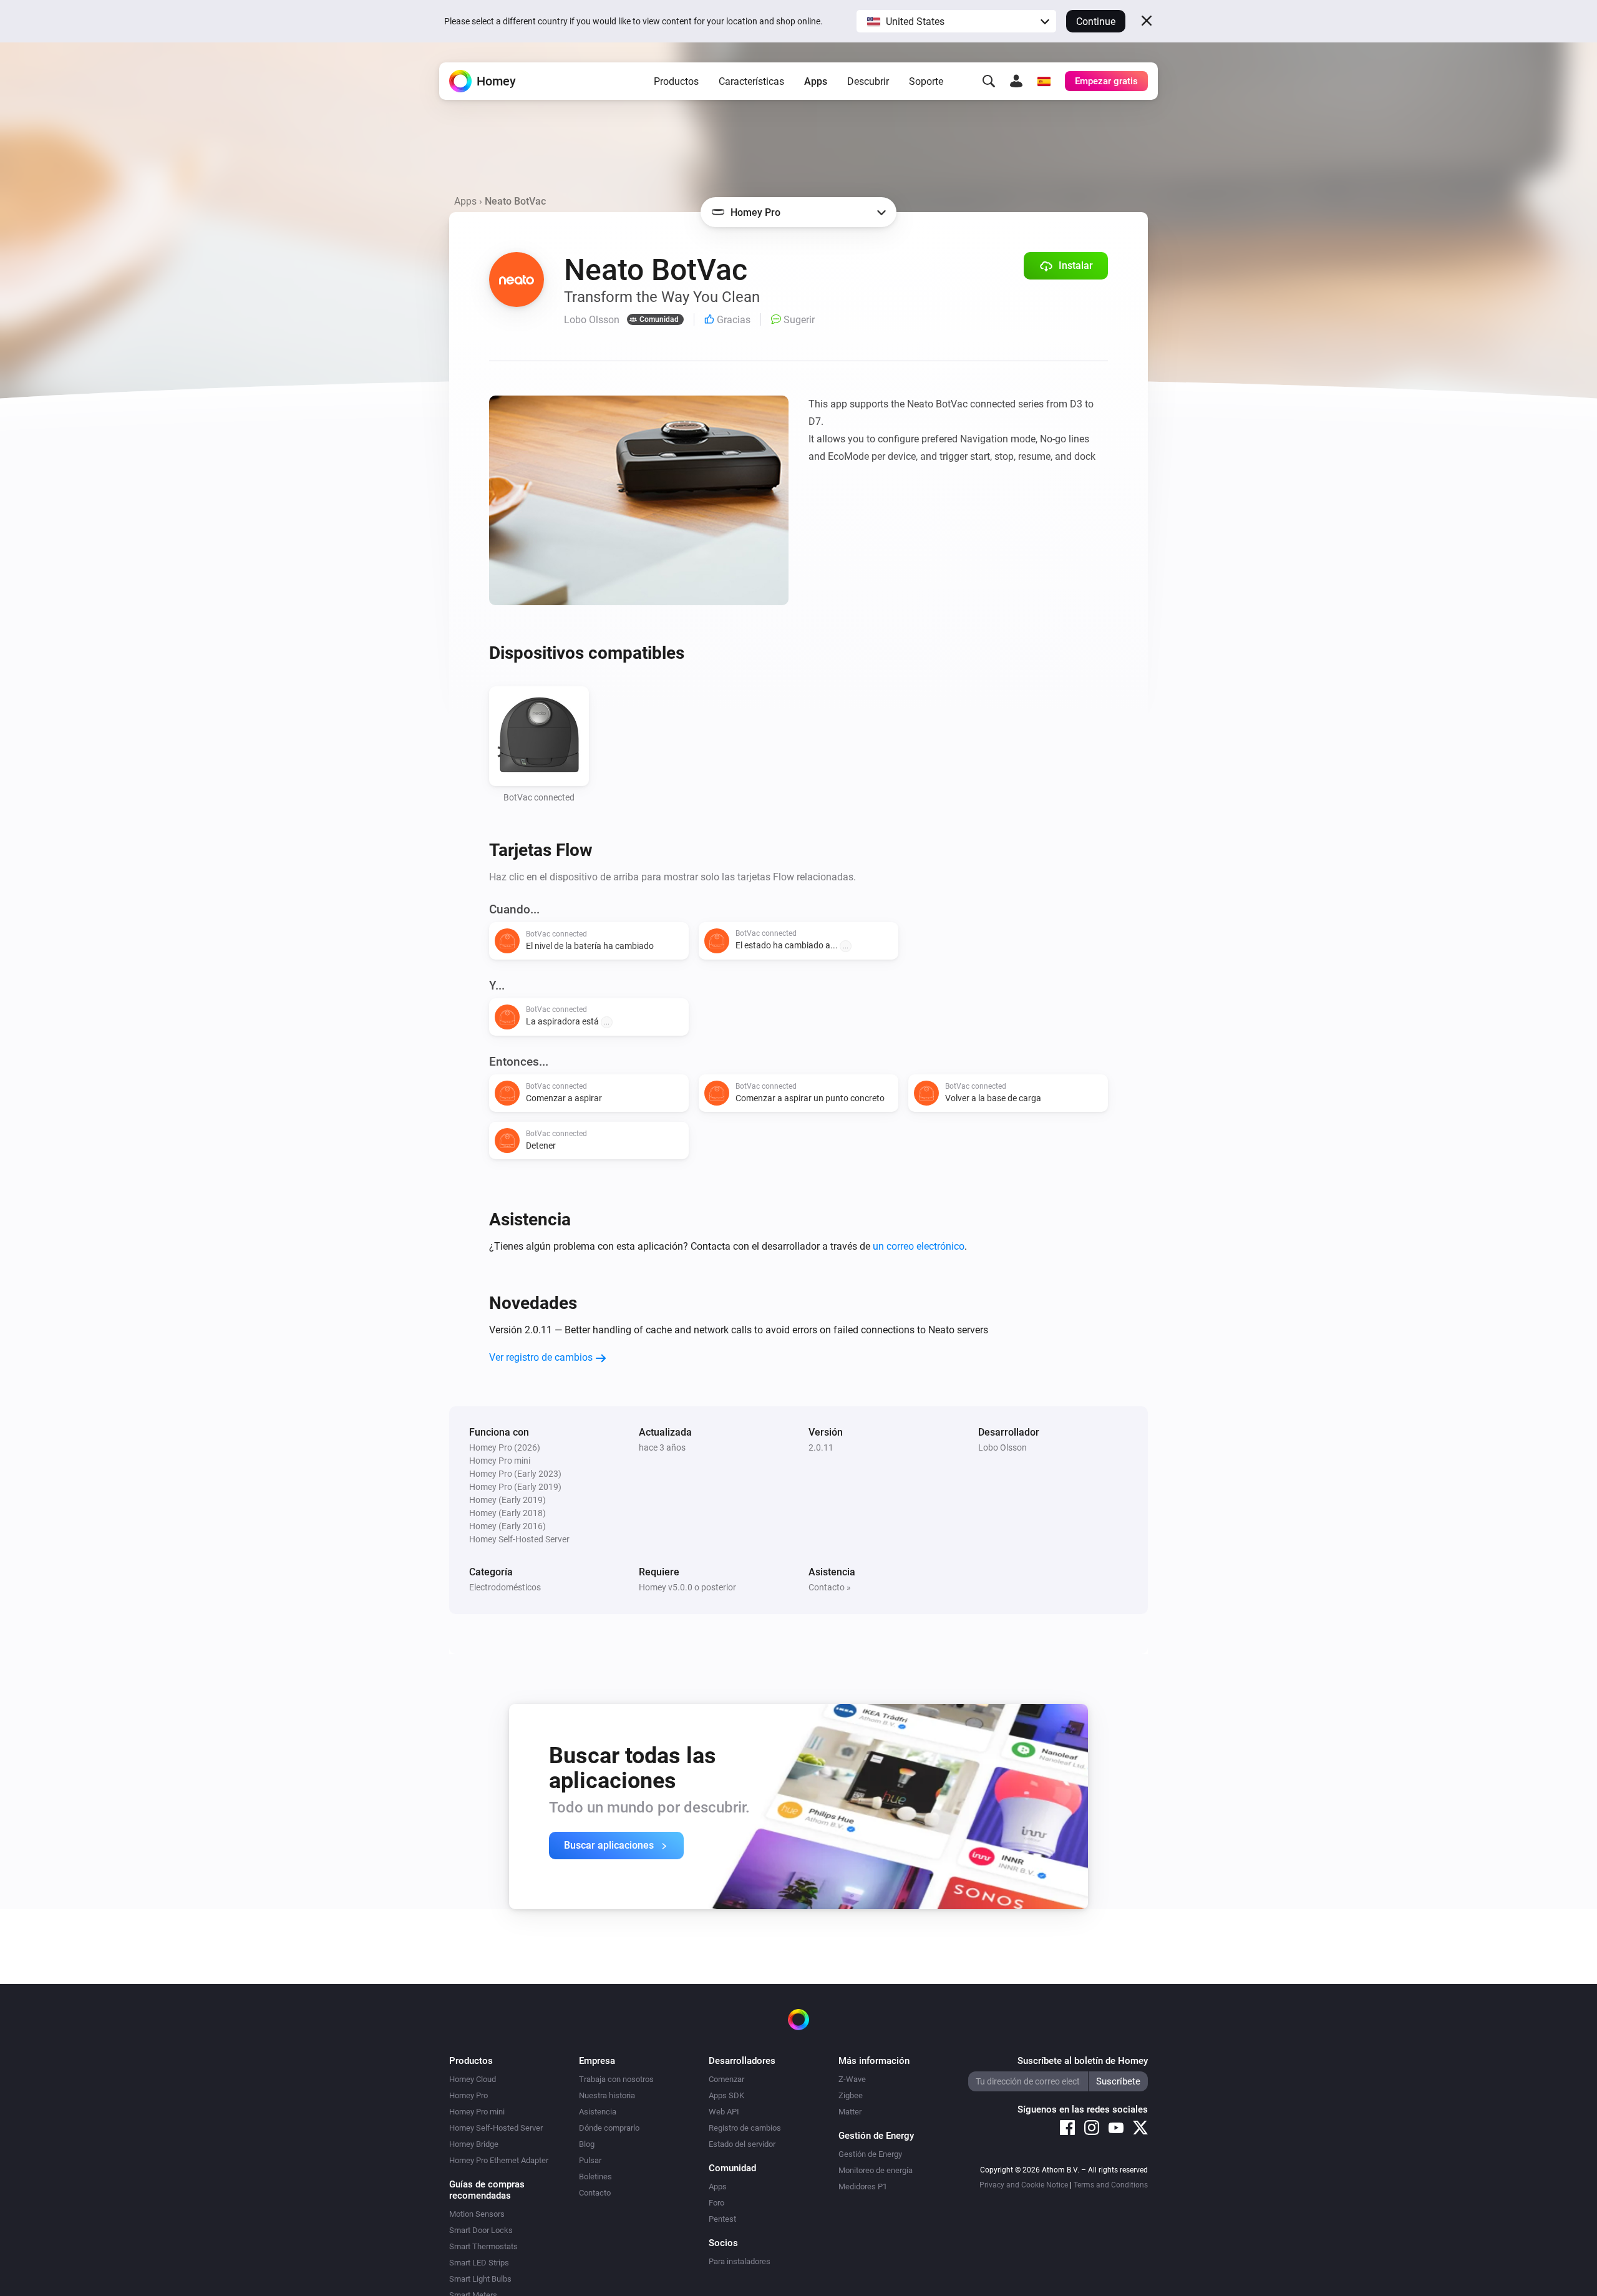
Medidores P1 (863, 2187)
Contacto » (830, 1587)
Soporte (926, 81)
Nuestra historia (607, 2095)
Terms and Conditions (1111, 2185)
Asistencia (598, 2112)
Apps (816, 81)
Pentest (722, 2219)
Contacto (595, 2193)
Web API (724, 2112)
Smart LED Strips (479, 2263)
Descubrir (868, 81)
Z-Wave (852, 2079)
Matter (850, 2112)
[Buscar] (989, 81)
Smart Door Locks (481, 2230)
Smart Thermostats (483, 2246)
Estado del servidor (742, 2144)
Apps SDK (726, 2095)
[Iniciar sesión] (1016, 81)
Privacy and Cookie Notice (1024, 2185)
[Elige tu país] (1044, 81)
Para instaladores (740, 2261)
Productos (676, 81)
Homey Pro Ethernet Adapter (499, 2160)
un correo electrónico (919, 1246)
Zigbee (851, 2095)
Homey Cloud (473, 2079)
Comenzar (726, 2079)
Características (751, 81)
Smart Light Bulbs (480, 2279)
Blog (587, 2144)
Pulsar (590, 2160)
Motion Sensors (477, 2214)
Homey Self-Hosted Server (496, 2128)
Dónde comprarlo (609, 2128)
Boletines (595, 2177)
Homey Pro (468, 2095)
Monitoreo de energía (876, 2170)
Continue (1096, 22)
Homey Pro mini (477, 2112)
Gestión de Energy (870, 2154)
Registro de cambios (745, 2128)
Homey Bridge (474, 2144)
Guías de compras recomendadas (487, 2190)
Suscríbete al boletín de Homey (1083, 2061)
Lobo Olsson (1002, 1447)
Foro (716, 2203)
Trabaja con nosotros (616, 2079)
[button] (956, 21)
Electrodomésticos (505, 1587)
